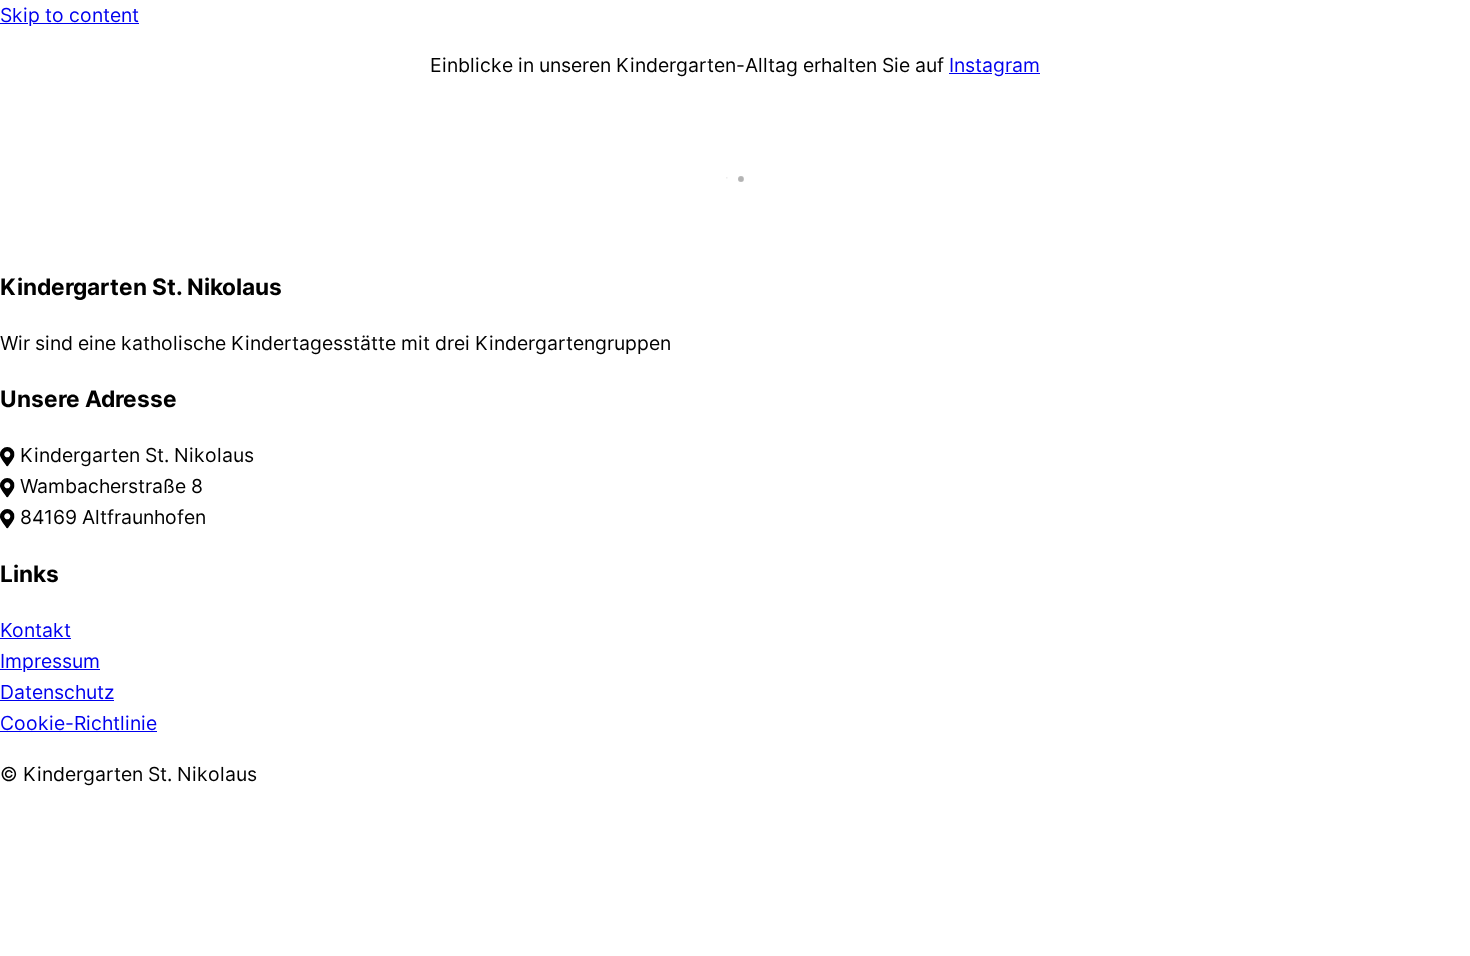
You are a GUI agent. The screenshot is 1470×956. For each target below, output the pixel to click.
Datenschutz (57, 692)
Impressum (50, 661)
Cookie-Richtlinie (78, 723)
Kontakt (35, 630)
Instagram (994, 65)
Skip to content (69, 15)
